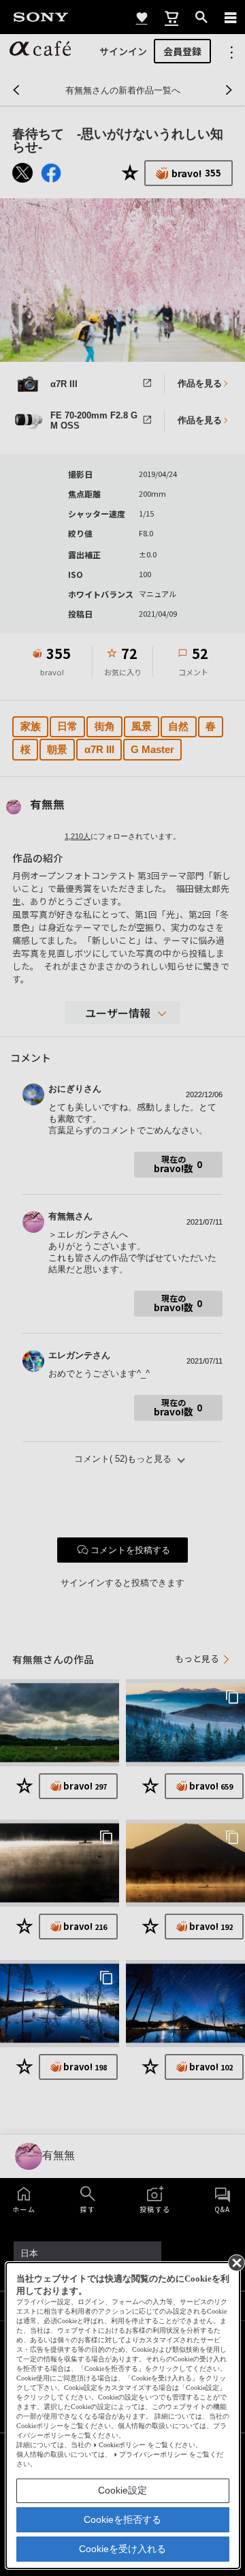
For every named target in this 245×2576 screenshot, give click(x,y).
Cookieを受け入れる (122, 2549)
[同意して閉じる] (235, 2262)
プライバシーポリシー (153, 2454)
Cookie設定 (122, 2490)
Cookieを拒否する (122, 2519)
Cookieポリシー (122, 2445)
